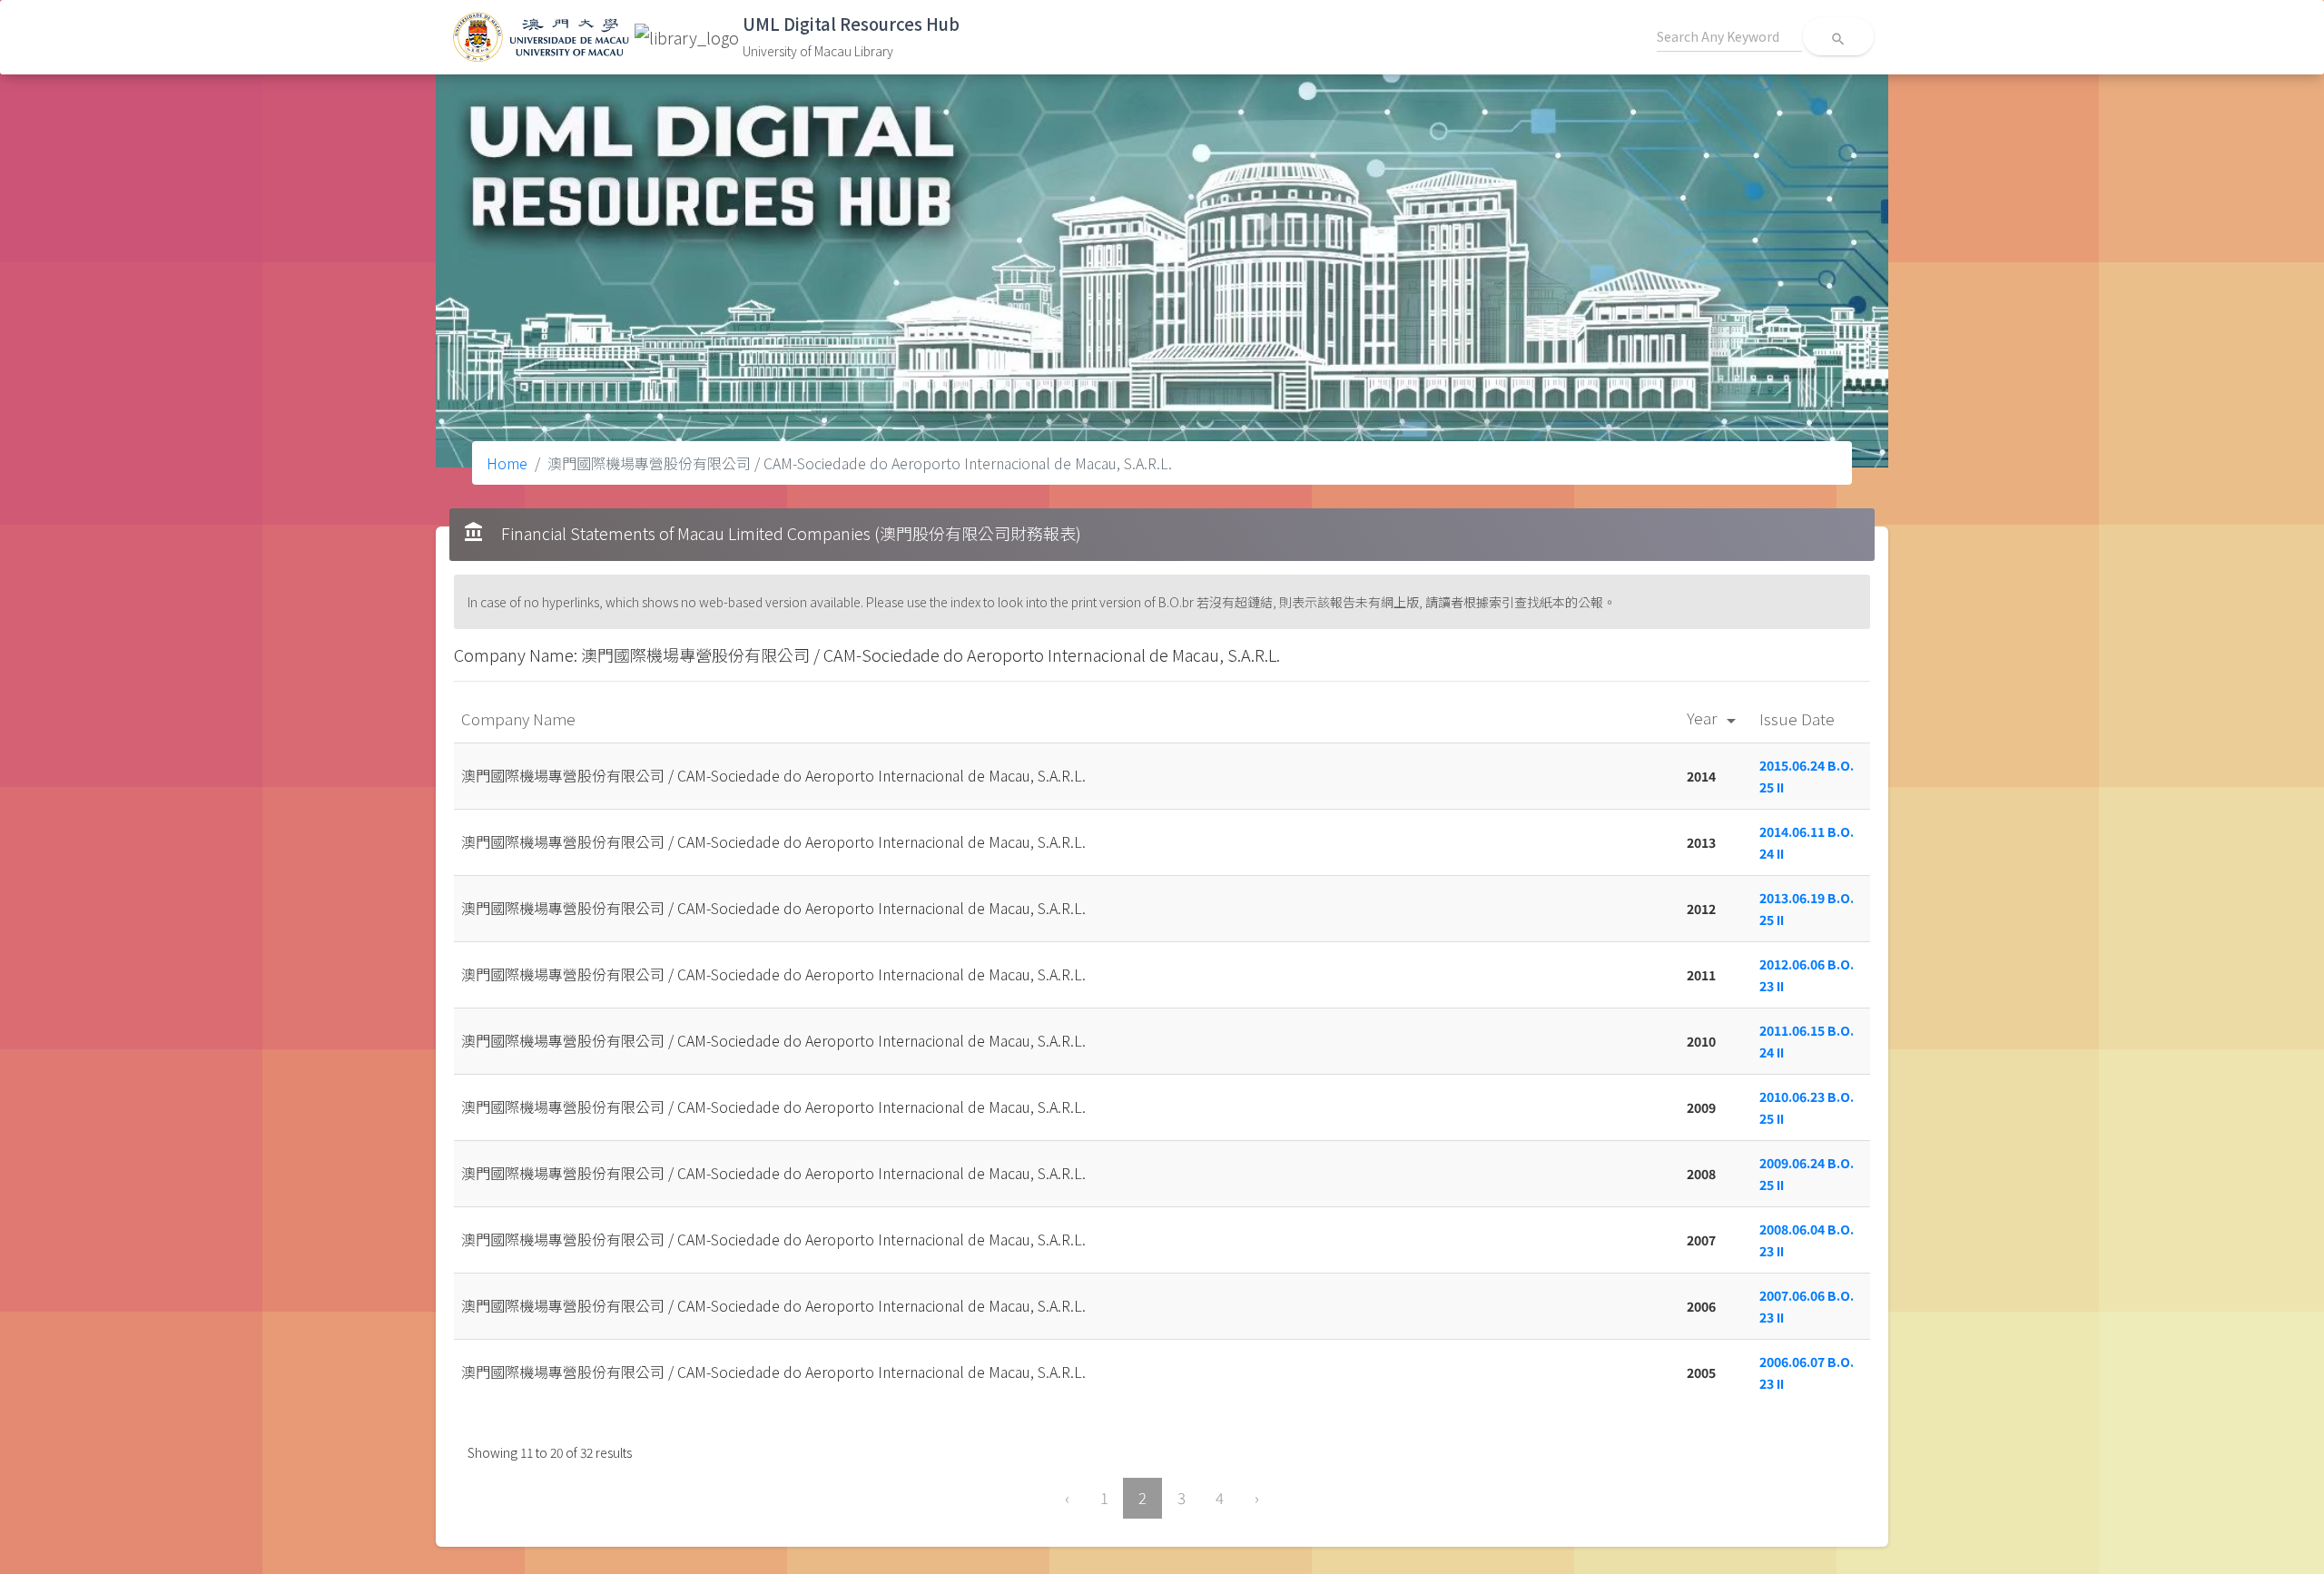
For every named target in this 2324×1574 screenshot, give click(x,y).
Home (507, 463)
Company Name (520, 718)
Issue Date (1799, 718)
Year (1714, 718)
